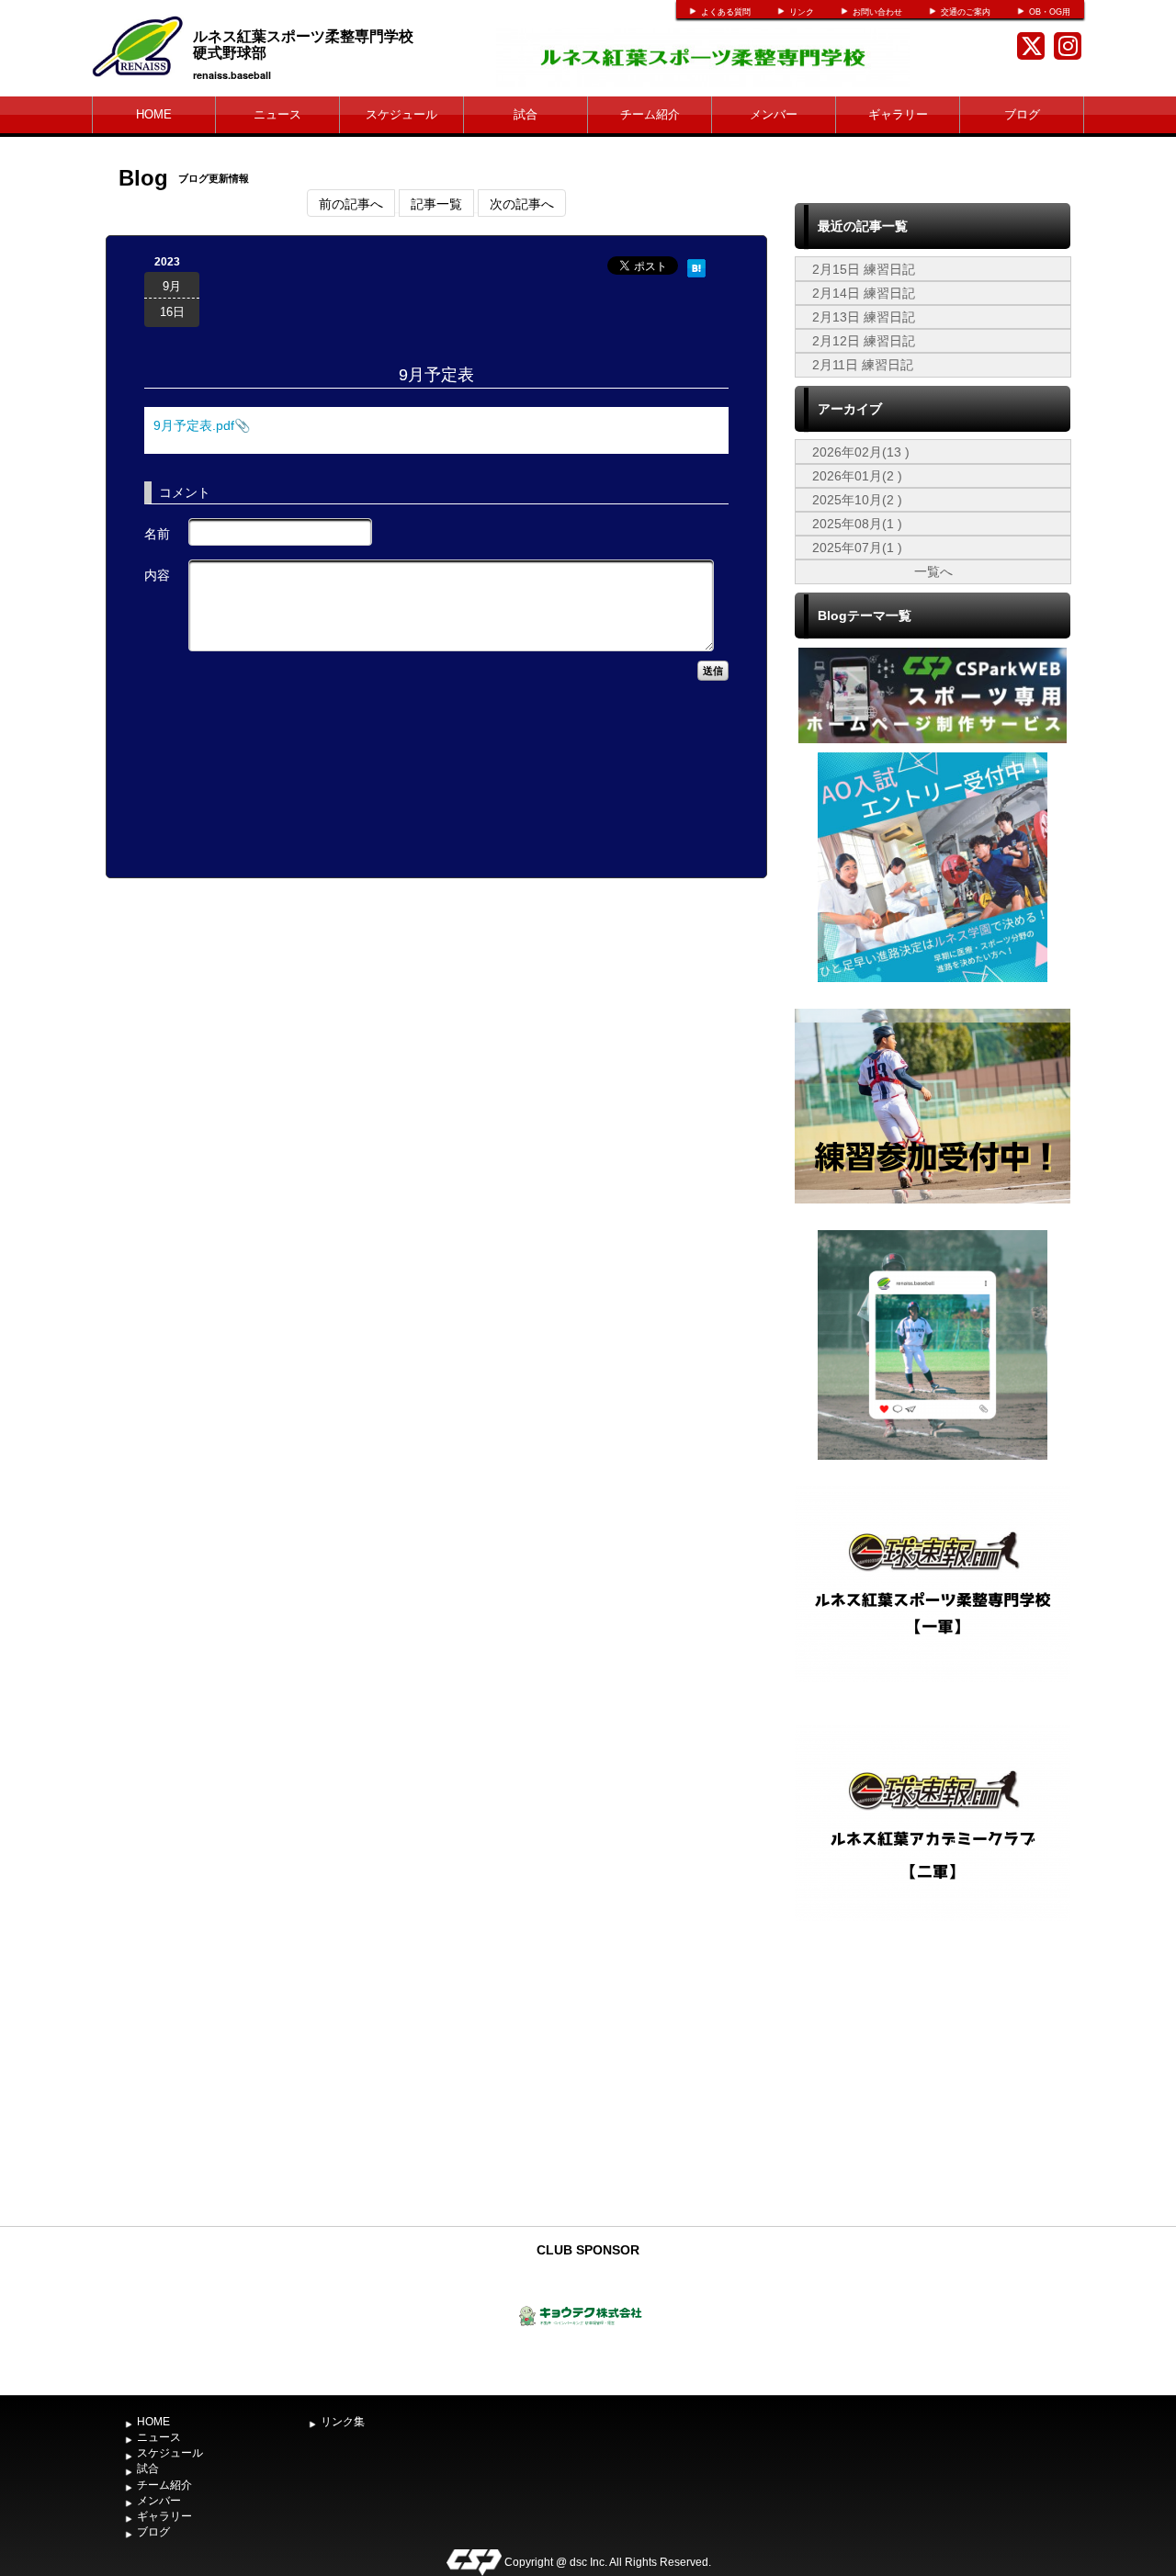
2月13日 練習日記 (864, 317)
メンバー (774, 114)
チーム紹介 (650, 114)
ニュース (277, 114)
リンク (802, 12)
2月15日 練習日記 (864, 269)
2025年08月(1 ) (857, 524)
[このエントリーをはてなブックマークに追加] (696, 266)
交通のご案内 (966, 12)
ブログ (1022, 114)
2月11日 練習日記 (863, 365)
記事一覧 (436, 203)
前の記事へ (351, 203)
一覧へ (933, 571)
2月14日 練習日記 (864, 293)
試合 (526, 114)
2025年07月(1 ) (857, 548)
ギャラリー (898, 114)
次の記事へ (522, 203)
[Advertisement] (933, 2080)
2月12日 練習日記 (864, 341)
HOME (154, 114)
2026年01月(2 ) (857, 476)
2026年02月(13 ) (861, 452)
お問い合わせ (877, 12)
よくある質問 (726, 12)
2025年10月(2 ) (857, 500)
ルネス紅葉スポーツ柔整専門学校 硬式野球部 (333, 44)
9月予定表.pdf (194, 425)
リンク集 (343, 2422)
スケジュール (401, 114)
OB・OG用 (1050, 12)
